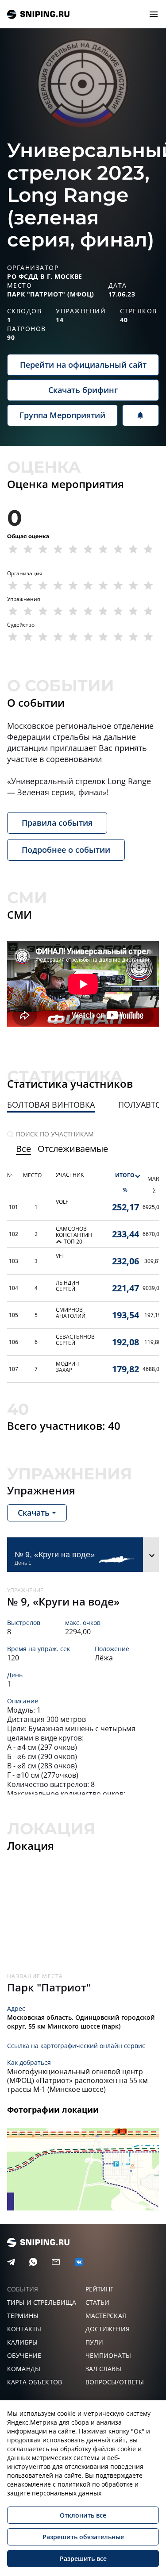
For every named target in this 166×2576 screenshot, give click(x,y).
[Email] (56, 2262)
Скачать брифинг (83, 390)
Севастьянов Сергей (75, 1340)
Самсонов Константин (74, 1232)
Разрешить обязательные (83, 2537)
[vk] (79, 2262)
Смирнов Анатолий (71, 1313)
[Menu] (154, 14)
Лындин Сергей (68, 1286)
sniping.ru (38, 14)
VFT (60, 1256)
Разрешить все (83, 2559)
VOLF (62, 1202)
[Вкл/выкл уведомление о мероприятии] (141, 415)
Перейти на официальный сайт (83, 365)
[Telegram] (11, 2262)
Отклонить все (83, 2515)
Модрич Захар (67, 1367)
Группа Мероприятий (62, 415)
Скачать (34, 1513)
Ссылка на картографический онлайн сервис (76, 2046)
